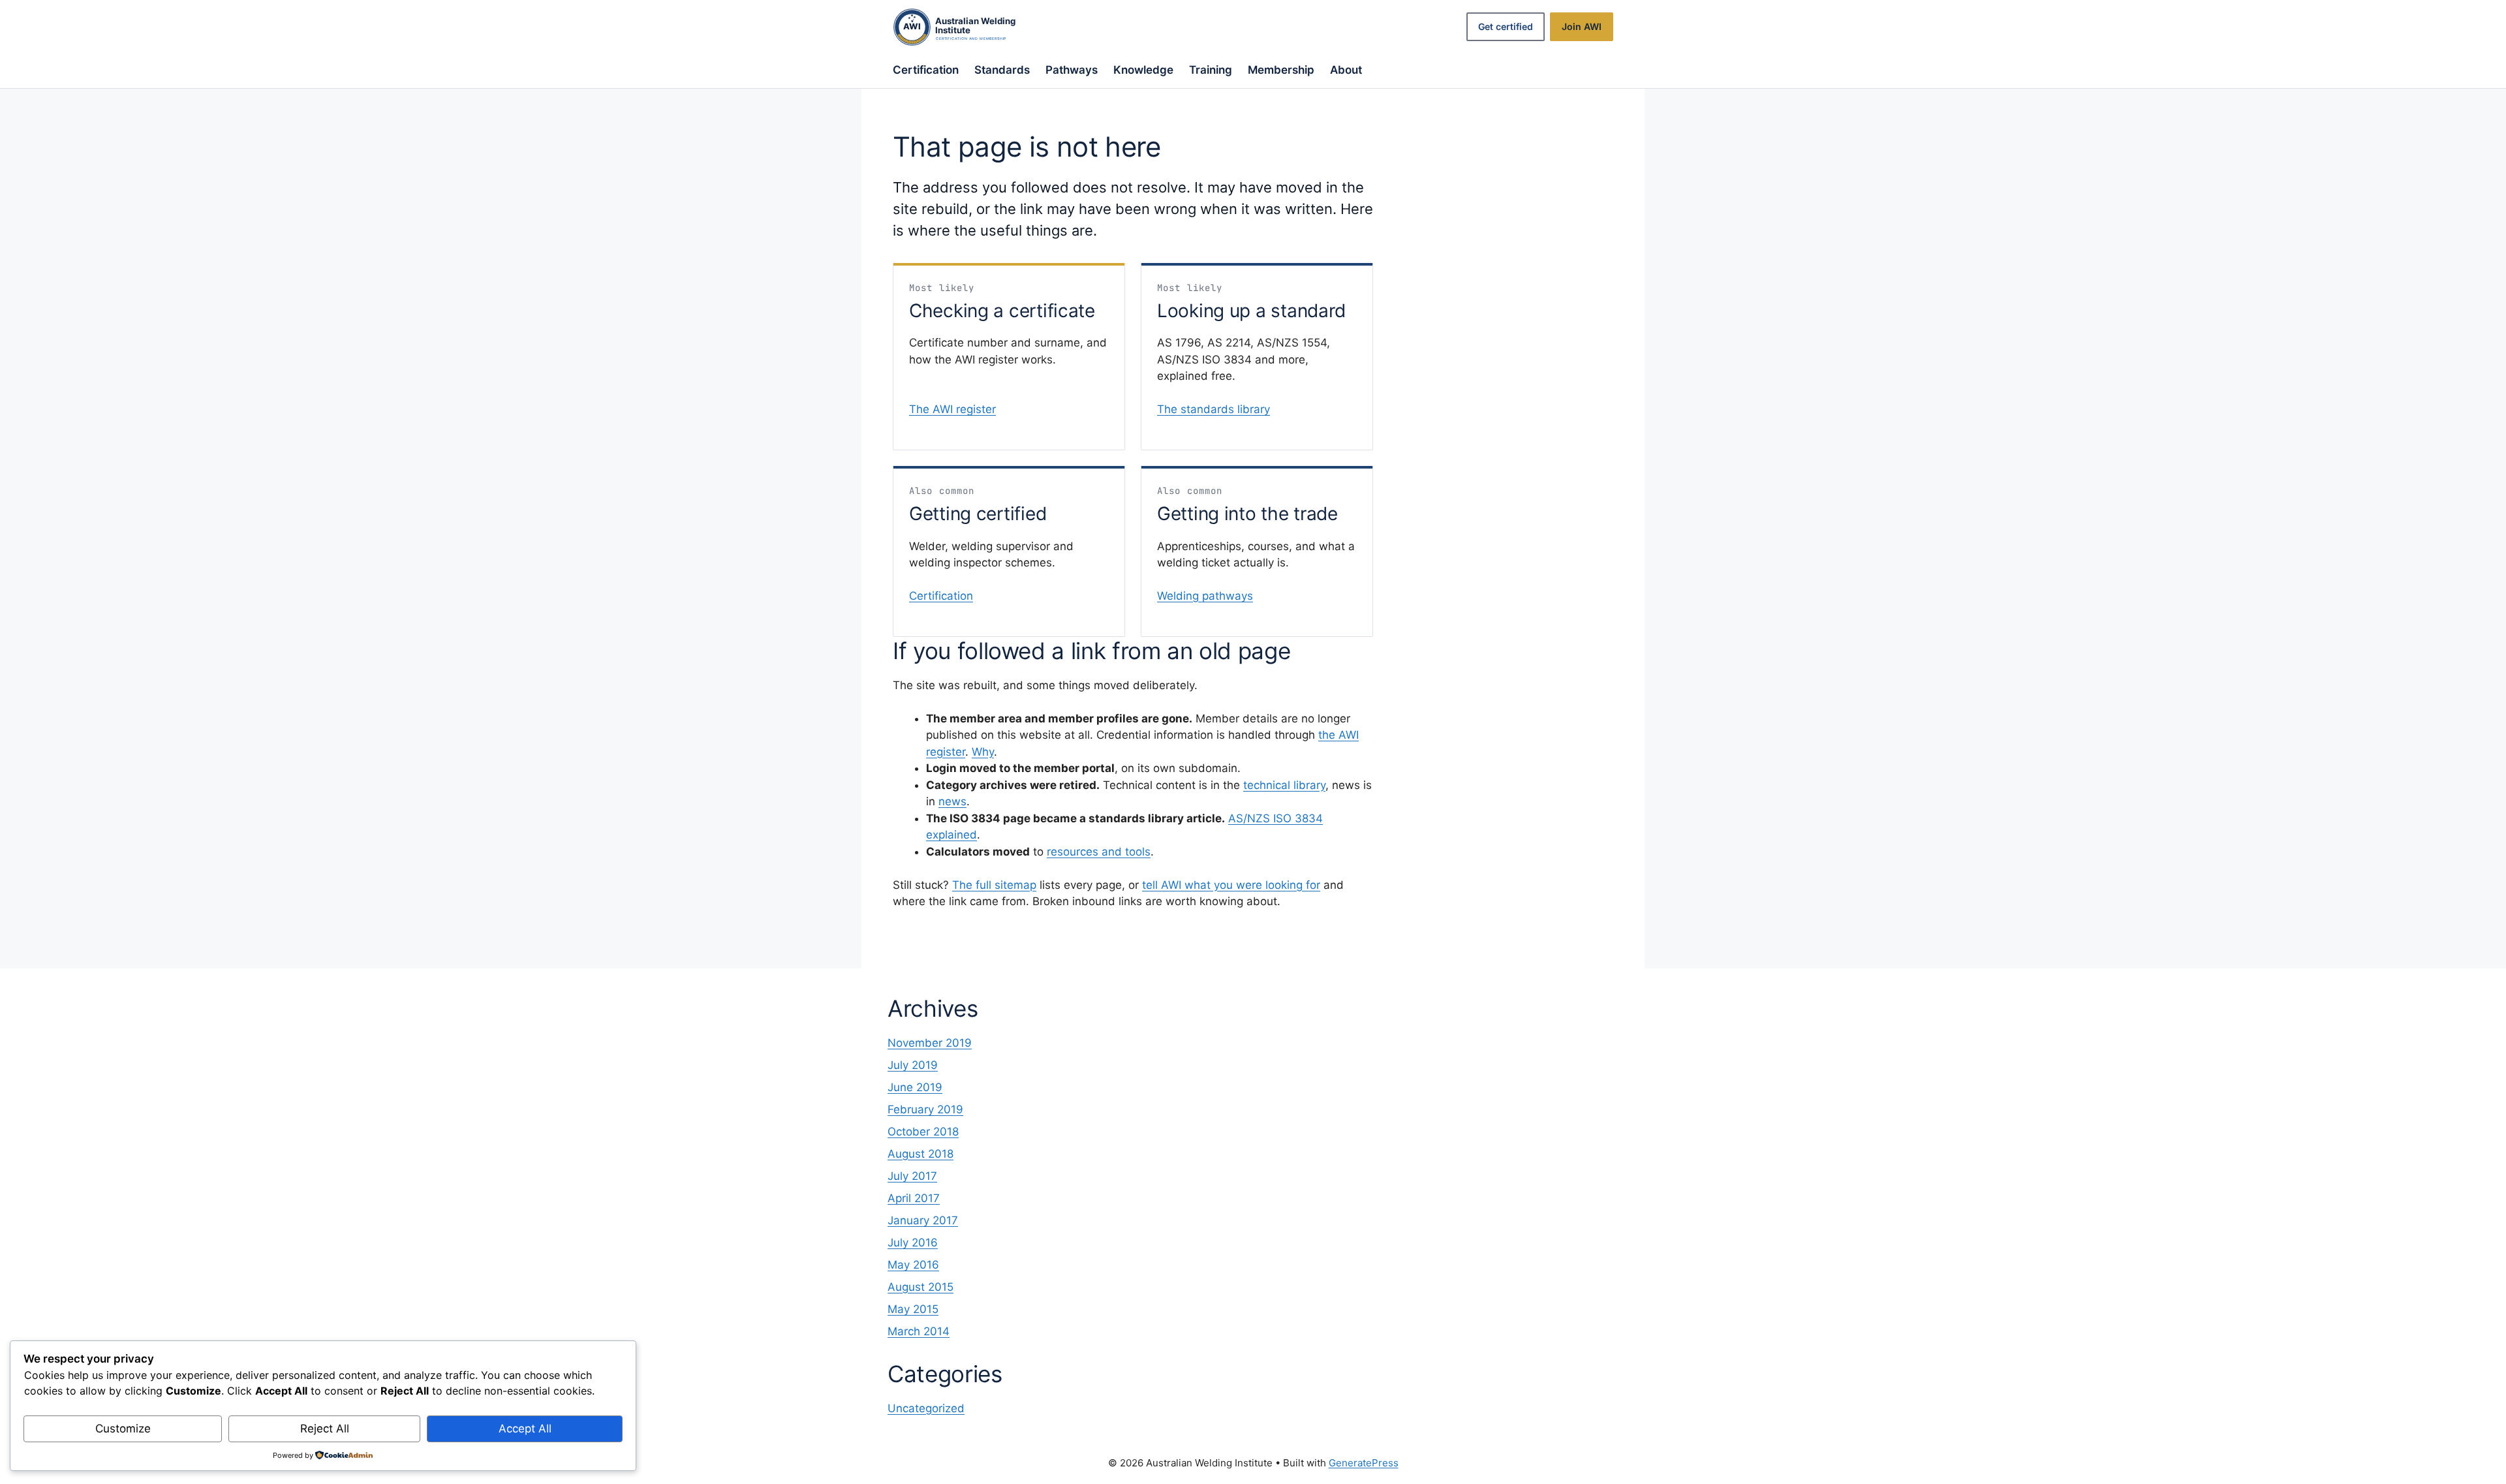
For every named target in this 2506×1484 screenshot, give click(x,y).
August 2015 (920, 1287)
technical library (1284, 785)
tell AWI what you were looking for (1231, 885)
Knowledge (1143, 70)
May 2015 (913, 1309)
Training (1211, 70)
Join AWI (1582, 26)
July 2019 (913, 1065)
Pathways (1072, 70)
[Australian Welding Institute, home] (968, 27)
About (1346, 70)
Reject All (325, 1429)
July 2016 (913, 1243)
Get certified (1506, 26)
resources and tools (1099, 852)
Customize (123, 1429)
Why (983, 752)
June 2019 (915, 1087)
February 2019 (925, 1109)
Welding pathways (1205, 596)
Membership (1281, 70)
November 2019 (930, 1043)
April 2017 (914, 1198)
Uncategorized (926, 1408)
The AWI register (952, 409)
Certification (926, 70)
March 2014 (919, 1331)
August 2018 (920, 1154)
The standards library (1214, 409)
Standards (1002, 70)
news (952, 801)
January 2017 (923, 1220)
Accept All (525, 1429)
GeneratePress (1364, 1463)
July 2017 (912, 1176)
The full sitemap (994, 885)
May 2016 (913, 1265)
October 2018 (923, 1132)
